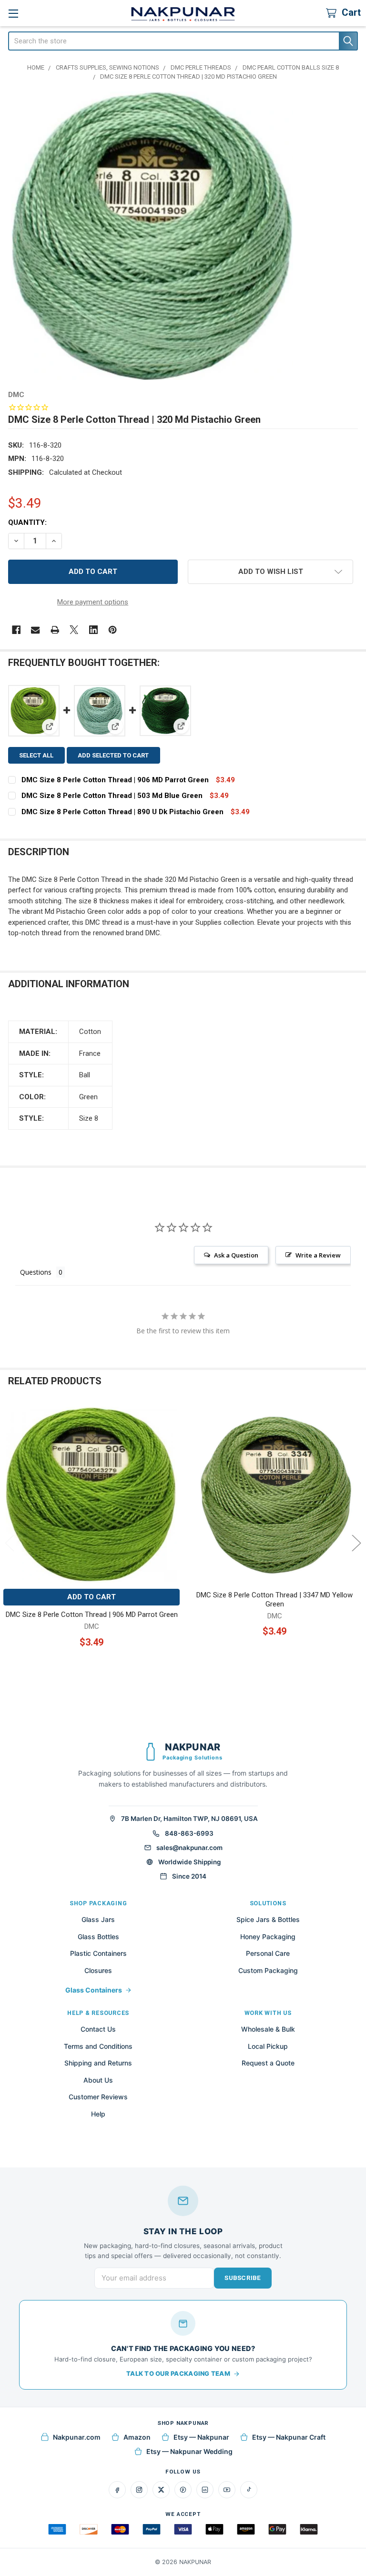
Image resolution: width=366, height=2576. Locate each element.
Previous (10, 1543)
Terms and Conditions (98, 2046)
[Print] (55, 630)
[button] (270, 572)
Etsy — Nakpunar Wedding (189, 2451)
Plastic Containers (98, 1953)
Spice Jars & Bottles (268, 1919)
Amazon (137, 2437)
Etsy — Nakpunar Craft (289, 2437)
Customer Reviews (98, 2097)
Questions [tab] (36, 1272)
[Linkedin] (94, 630)
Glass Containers (94, 1990)
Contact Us (98, 2029)
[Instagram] (139, 2490)
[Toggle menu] (13, 13)
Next (356, 1543)
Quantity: (27, 522)
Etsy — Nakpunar (201, 2437)
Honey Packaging (268, 1937)
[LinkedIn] (205, 2490)
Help (98, 2114)
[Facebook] (16, 630)
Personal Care (268, 1953)
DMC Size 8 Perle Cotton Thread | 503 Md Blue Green (112, 796)
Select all (36, 755)
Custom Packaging (268, 1970)
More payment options (93, 602)
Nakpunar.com (77, 2437)
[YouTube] (227, 2490)
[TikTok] (249, 2490)
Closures (98, 1970)
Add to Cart (91, 1597)
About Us (98, 2080)
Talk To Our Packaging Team (178, 2373)
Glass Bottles (98, 1937)
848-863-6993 (189, 1833)
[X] (74, 630)
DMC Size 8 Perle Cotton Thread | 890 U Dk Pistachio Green (122, 812)
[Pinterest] (113, 630)
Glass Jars (98, 1919)
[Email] (36, 630)
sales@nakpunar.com (189, 1848)
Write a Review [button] (318, 1255)
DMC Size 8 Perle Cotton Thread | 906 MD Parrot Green (115, 780)
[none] (152, 236)
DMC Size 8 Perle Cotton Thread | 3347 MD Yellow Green (274, 1600)
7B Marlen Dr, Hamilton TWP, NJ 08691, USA (189, 1819)
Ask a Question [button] (236, 1255)
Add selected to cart (113, 755)
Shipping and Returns (98, 2063)
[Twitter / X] (161, 2490)
